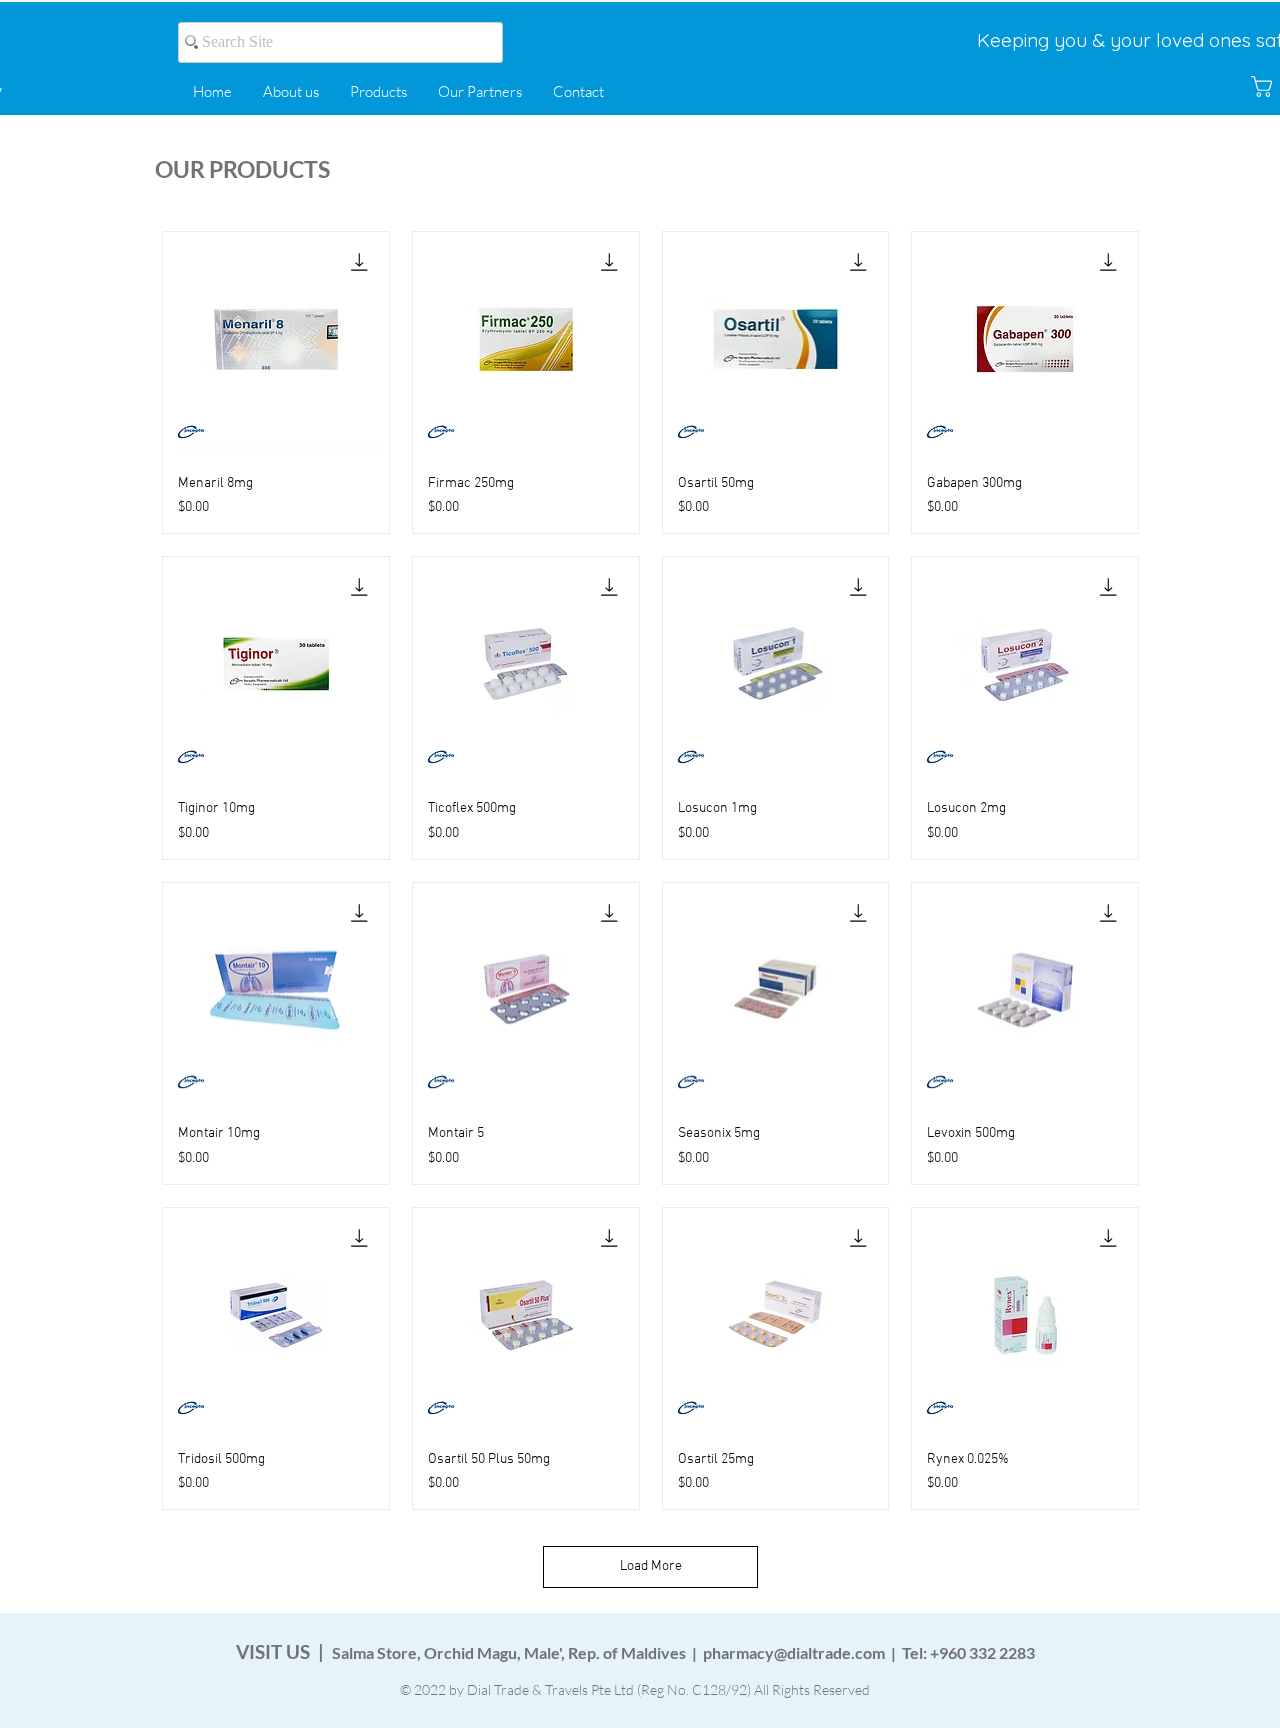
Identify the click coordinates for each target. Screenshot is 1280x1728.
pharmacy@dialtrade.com (794, 1652)
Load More (651, 1566)
